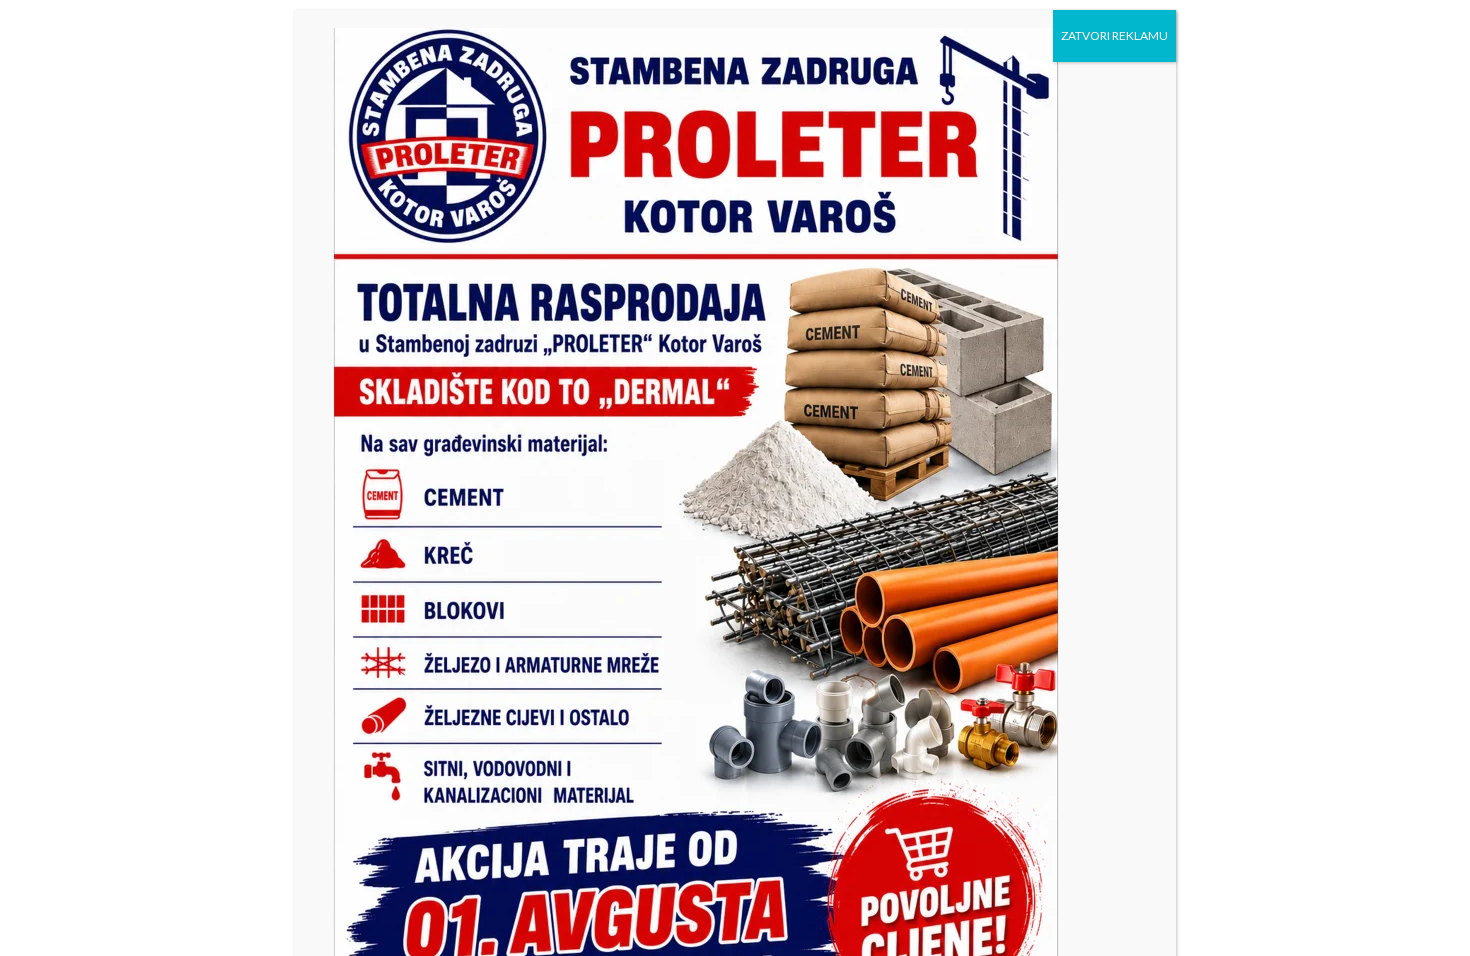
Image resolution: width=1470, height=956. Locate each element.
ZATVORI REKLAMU (1114, 35)
